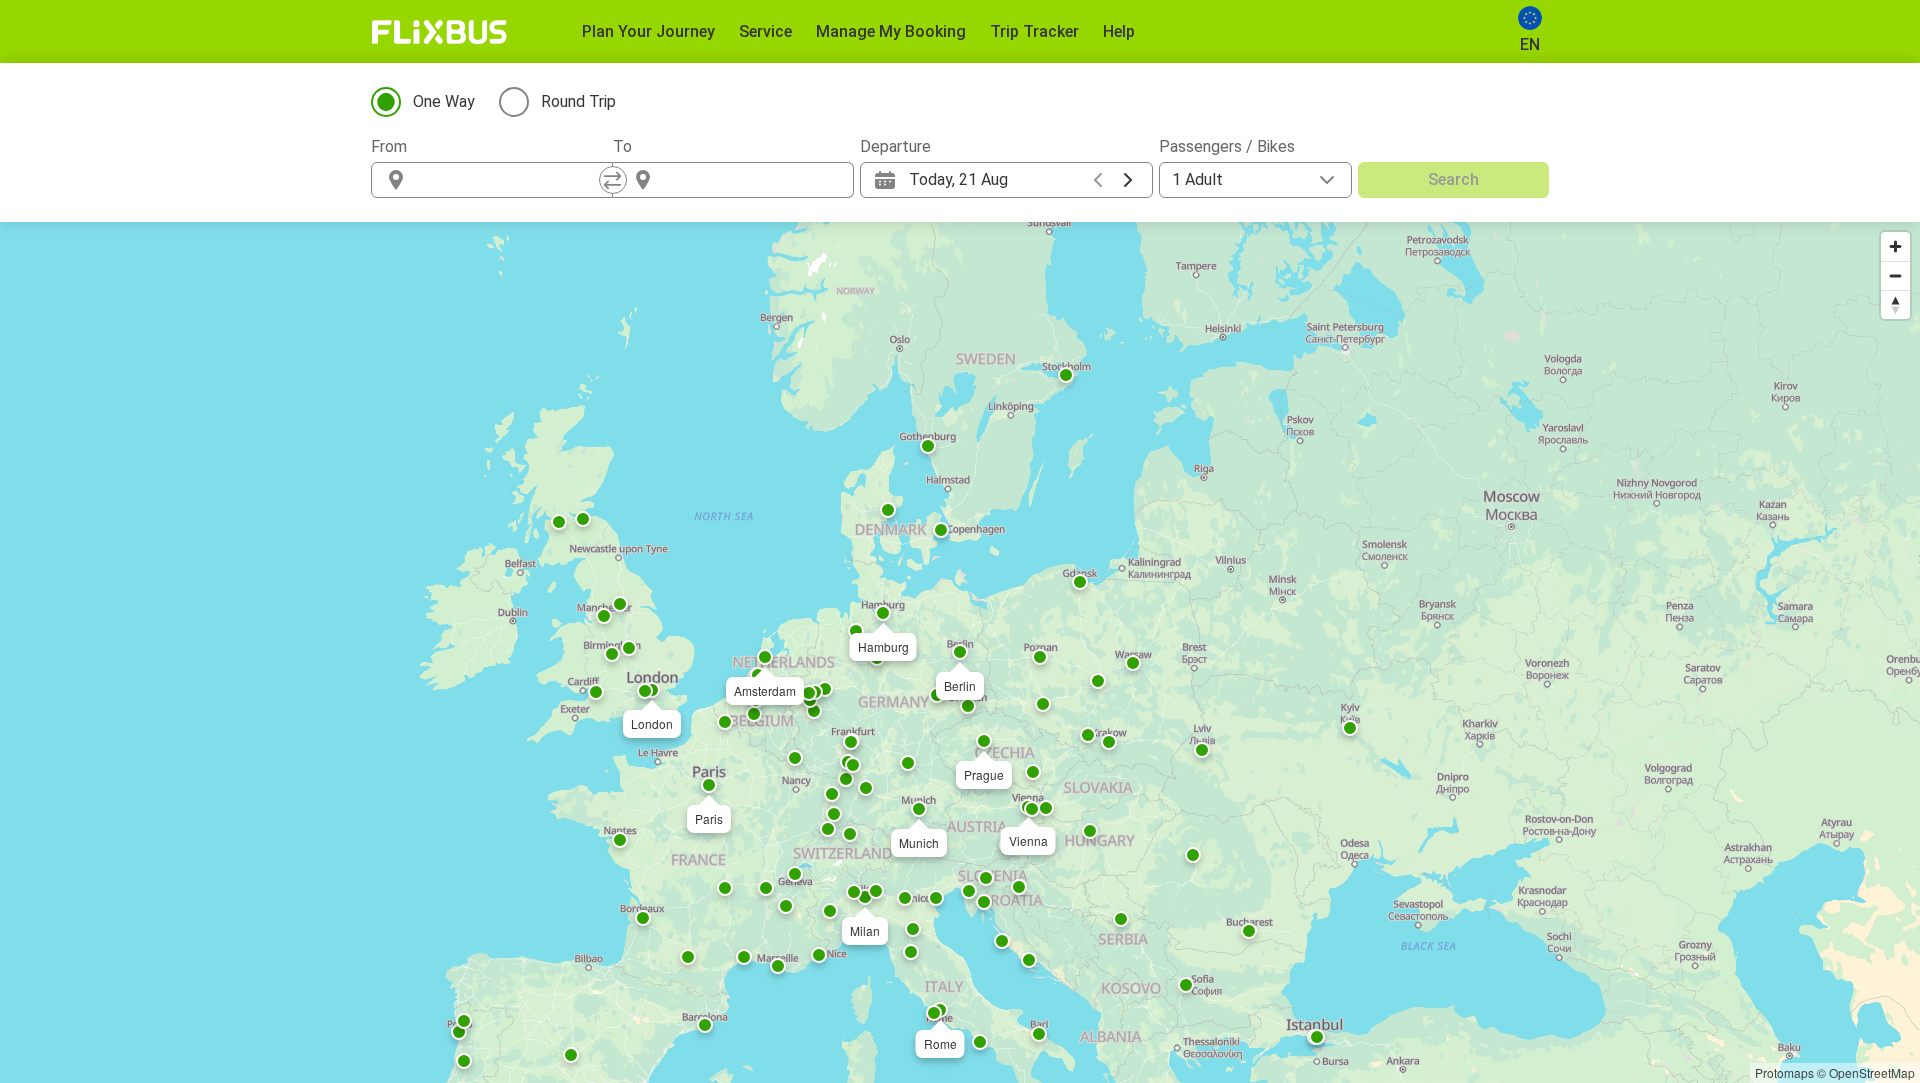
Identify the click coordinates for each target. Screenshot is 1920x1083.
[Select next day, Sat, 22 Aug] (1128, 180)
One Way (444, 101)
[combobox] (510, 180)
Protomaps (1784, 1072)
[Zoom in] (1895, 246)
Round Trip (578, 101)
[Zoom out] (1895, 275)
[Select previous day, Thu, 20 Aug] (1098, 180)
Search (1453, 179)
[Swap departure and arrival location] (613, 180)
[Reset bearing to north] (1895, 304)
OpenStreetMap (1872, 1072)
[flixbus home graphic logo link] (439, 32)
